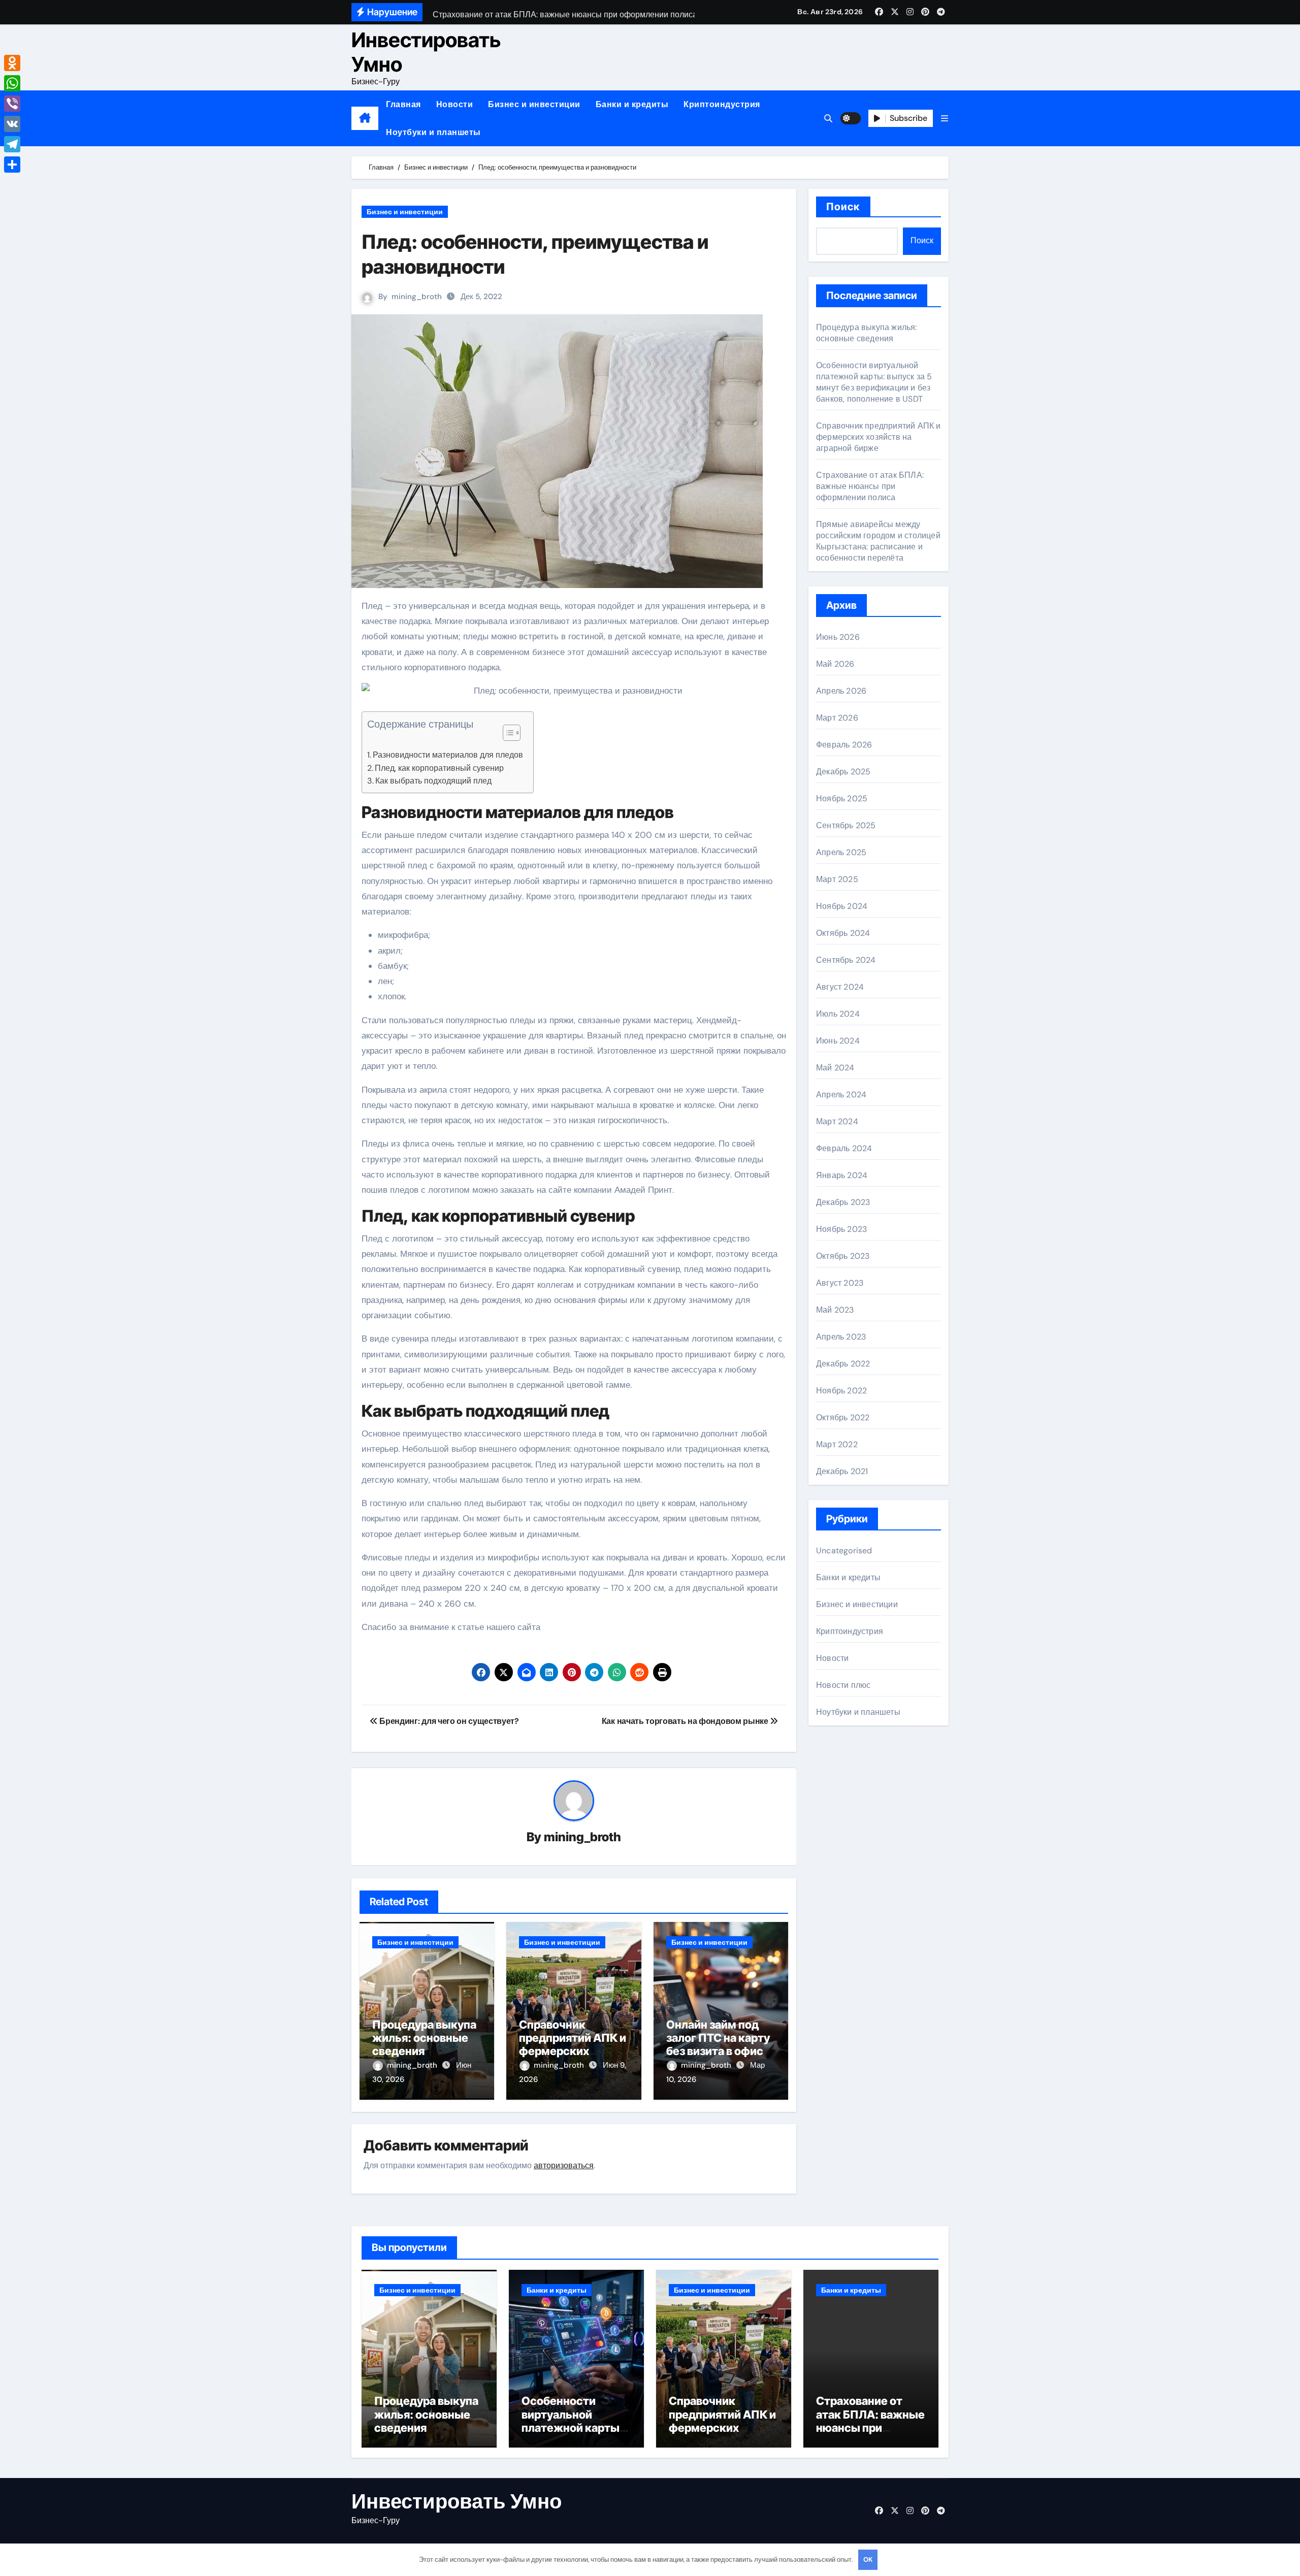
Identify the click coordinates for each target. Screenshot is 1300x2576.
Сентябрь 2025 (846, 825)
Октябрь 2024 (843, 933)
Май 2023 (835, 1310)
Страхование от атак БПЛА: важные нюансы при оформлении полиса (870, 486)
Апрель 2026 (841, 691)
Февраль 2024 (844, 1148)
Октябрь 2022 (843, 1417)
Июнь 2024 (838, 1041)
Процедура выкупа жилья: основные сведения (424, 2038)
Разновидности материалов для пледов (448, 755)
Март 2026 (837, 718)
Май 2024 (835, 1068)
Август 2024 (840, 987)
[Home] (365, 118)
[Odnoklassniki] (12, 63)
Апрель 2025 (841, 852)
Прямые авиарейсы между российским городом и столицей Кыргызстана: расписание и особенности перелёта (878, 541)
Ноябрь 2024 (842, 906)
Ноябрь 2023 (841, 1229)
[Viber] (12, 104)
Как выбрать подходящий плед (433, 781)
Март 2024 (837, 1121)
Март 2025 (837, 879)
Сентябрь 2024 (846, 960)
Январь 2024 (842, 1175)
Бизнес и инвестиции (534, 104)
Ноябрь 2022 (841, 1391)
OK (868, 2559)
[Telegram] (12, 144)
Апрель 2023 (841, 1337)
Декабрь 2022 (843, 1364)
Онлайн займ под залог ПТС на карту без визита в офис (718, 2038)
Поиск (843, 207)
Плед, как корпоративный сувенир (439, 768)
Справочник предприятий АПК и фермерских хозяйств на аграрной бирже (573, 2051)
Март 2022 (837, 1444)
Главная (403, 104)
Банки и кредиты (632, 104)
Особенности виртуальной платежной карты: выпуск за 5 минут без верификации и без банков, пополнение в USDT (874, 382)
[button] (945, 119)
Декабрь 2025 (843, 772)
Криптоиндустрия (722, 104)
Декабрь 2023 (843, 1202)
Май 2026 (835, 664)
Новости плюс (843, 1685)
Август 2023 (840, 1283)
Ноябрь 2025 (842, 798)
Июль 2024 (838, 1014)
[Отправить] (12, 165)
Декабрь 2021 (842, 1471)
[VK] (12, 124)
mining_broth (417, 297)
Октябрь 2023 (843, 1256)
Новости (455, 104)
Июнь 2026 (838, 637)
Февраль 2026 (844, 745)
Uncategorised (844, 1551)
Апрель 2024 (841, 1095)
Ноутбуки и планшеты (433, 132)
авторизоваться (564, 2165)
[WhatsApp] (12, 83)
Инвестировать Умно (426, 52)
